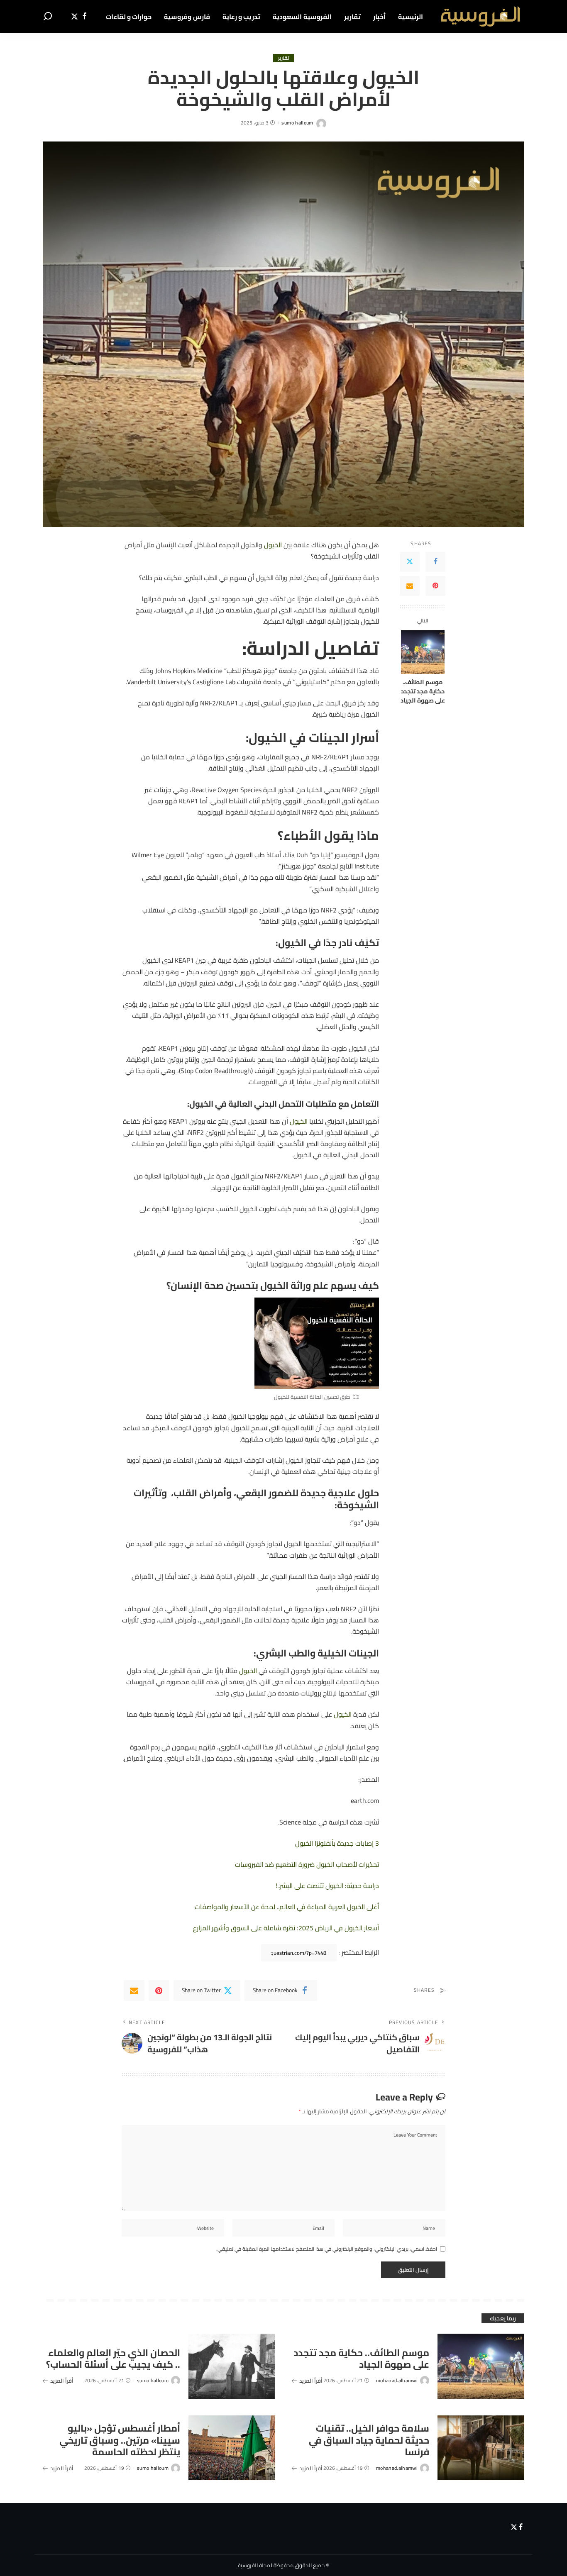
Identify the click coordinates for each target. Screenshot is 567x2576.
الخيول (273, 545)
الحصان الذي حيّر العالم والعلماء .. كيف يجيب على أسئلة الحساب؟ (113, 2359)
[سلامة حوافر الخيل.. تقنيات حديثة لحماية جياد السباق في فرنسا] (481, 2448)
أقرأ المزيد (311, 2381)
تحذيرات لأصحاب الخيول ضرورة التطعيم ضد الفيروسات (307, 1864)
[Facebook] (84, 17)
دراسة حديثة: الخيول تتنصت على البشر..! (327, 1886)
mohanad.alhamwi (397, 2381)
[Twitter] (75, 17)
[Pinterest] (435, 586)
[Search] (48, 17)
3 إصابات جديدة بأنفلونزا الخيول (337, 1843)
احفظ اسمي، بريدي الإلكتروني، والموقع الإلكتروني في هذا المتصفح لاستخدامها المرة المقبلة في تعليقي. (327, 2249)
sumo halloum (297, 123)
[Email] (410, 586)
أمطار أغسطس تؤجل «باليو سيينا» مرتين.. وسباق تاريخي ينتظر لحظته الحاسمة (120, 2440)
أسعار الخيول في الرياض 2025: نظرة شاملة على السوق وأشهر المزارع (286, 1928)
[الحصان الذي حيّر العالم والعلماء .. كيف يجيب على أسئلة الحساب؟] (232, 2366)
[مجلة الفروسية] (480, 17)
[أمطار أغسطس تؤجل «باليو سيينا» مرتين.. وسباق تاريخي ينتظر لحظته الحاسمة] (232, 2448)
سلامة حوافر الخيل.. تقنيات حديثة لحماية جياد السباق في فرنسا (369, 2440)
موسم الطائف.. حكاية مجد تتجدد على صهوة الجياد (423, 692)
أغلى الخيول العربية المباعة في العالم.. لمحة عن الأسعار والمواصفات (287, 1907)
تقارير (283, 58)
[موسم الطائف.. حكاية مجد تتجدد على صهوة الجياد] (423, 652)
